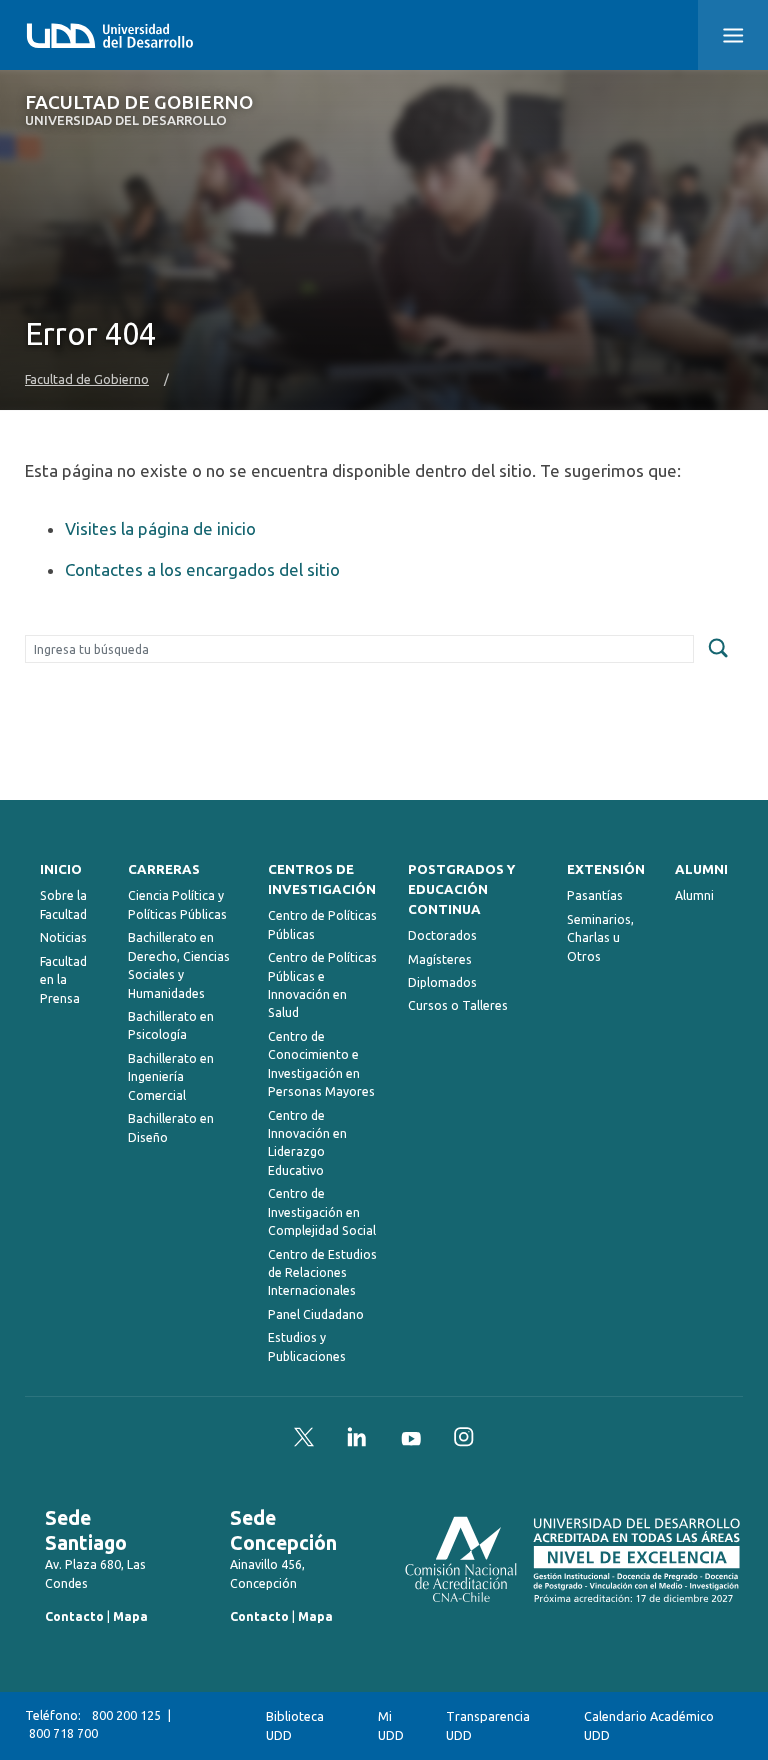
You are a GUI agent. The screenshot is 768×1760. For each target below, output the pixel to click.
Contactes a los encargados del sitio (202, 569)
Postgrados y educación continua (461, 889)
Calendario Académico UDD (649, 1725)
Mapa (130, 1616)
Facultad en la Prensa (63, 980)
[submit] (718, 649)
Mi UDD (391, 1725)
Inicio (61, 869)
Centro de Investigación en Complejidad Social (322, 1212)
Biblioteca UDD (295, 1725)
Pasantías (595, 895)
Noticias (63, 937)
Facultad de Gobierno (139, 110)
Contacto (74, 1616)
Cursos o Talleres (458, 1005)
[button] (733, 35)
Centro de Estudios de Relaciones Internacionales (322, 1273)
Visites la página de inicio (160, 528)
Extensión (606, 869)
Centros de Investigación (322, 879)
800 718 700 (63, 1733)
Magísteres (440, 959)
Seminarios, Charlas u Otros (600, 938)
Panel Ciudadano (316, 1314)
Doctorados (442, 935)
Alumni (701, 869)
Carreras (164, 869)
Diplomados (442, 982)
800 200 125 (126, 1715)
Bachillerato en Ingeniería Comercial (171, 1077)
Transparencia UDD (488, 1725)
